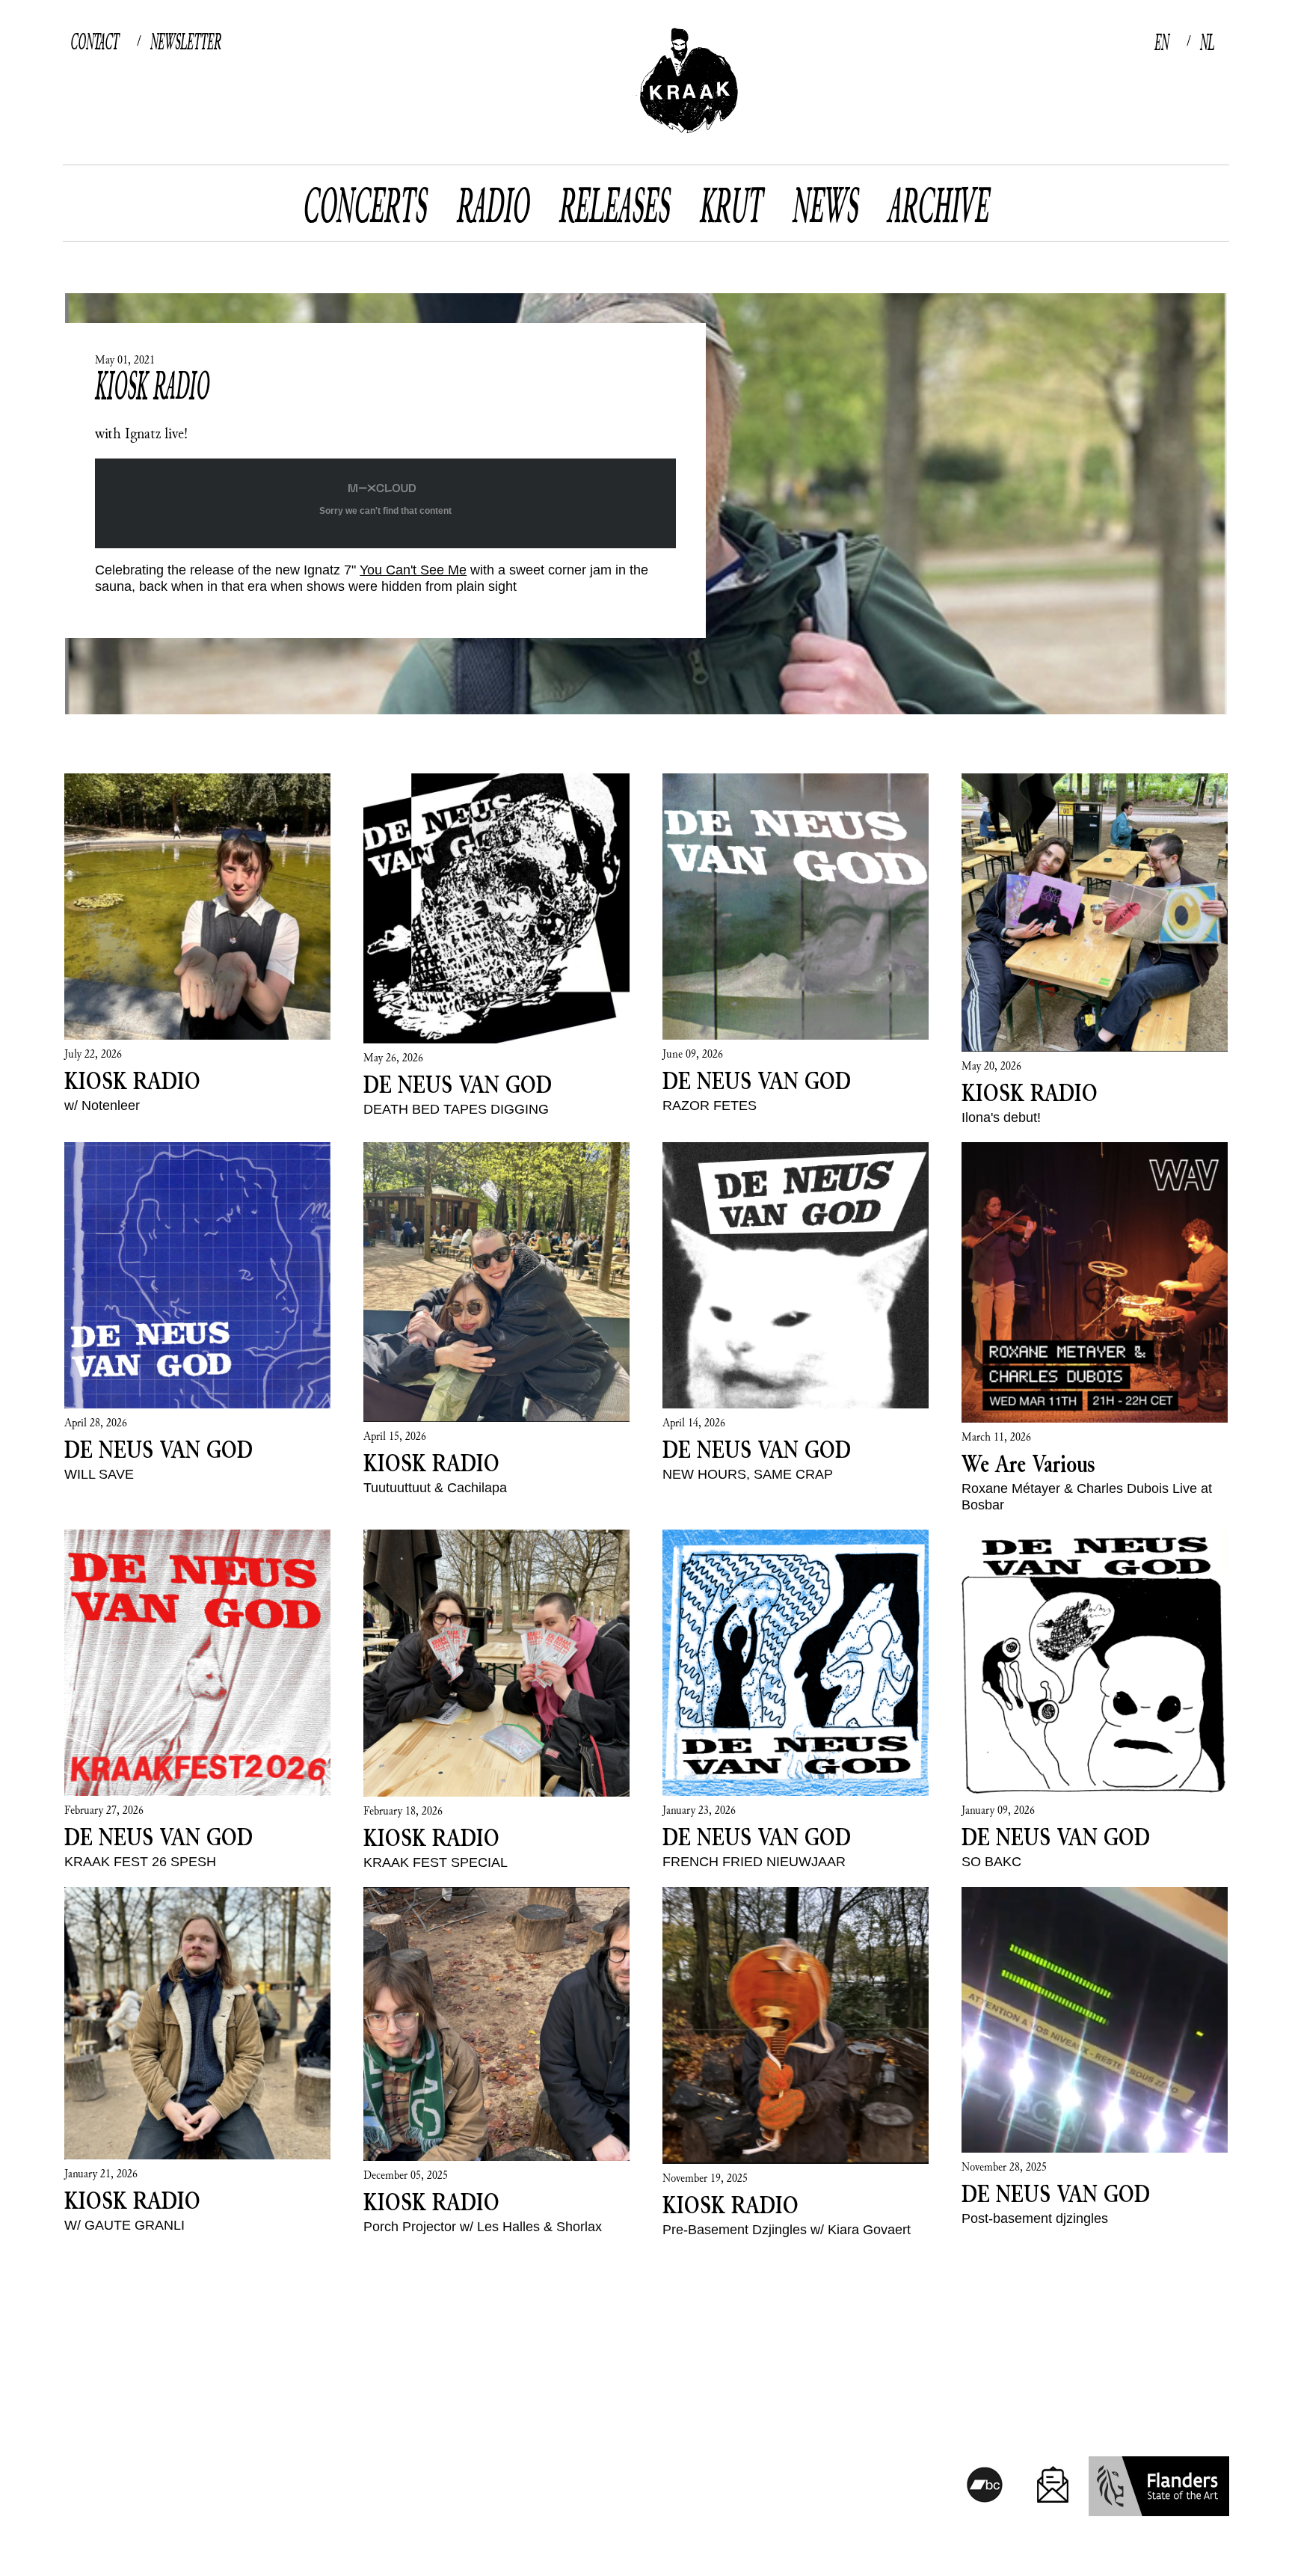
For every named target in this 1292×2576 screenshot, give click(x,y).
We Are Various (1028, 1463)
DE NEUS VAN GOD (458, 1084)
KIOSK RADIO (152, 385)
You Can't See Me (413, 570)
